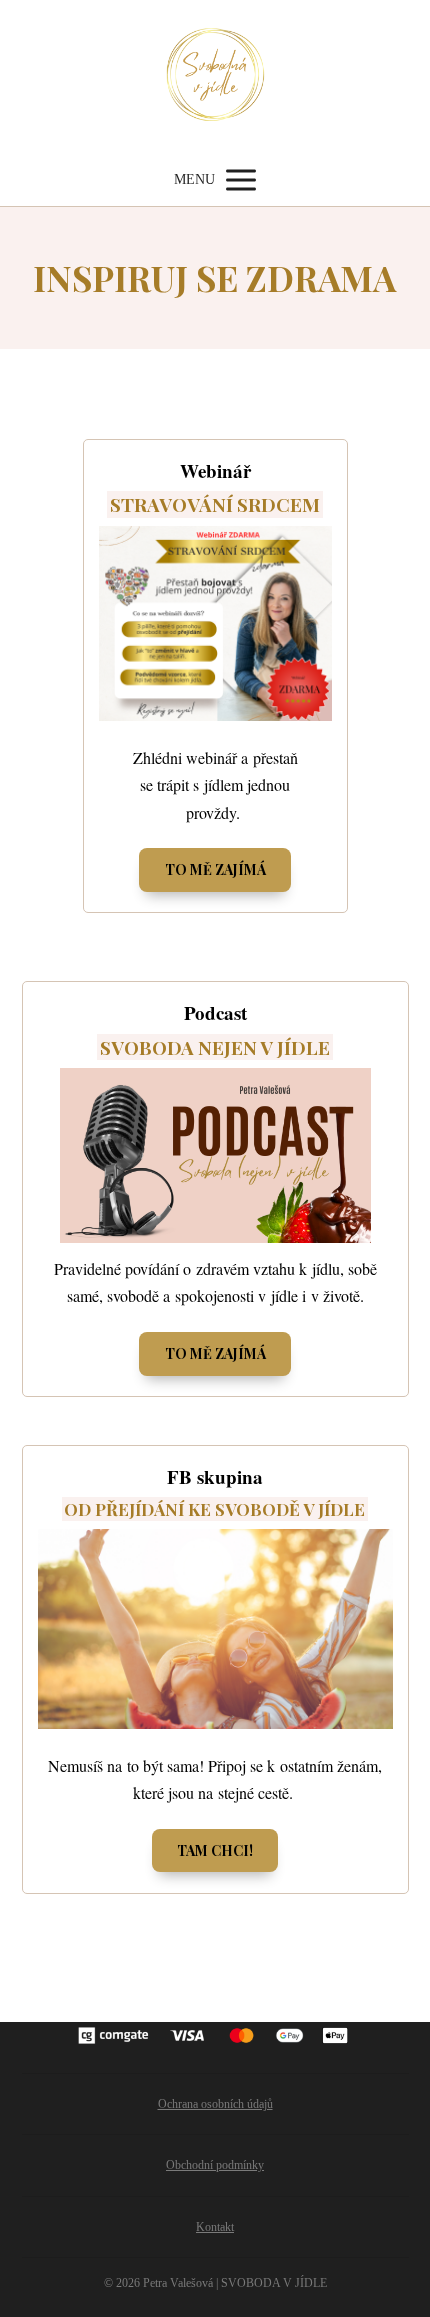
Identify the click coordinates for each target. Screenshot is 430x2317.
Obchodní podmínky (215, 2165)
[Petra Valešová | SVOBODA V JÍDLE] (215, 77)
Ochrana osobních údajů (215, 2104)
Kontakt (215, 2227)
